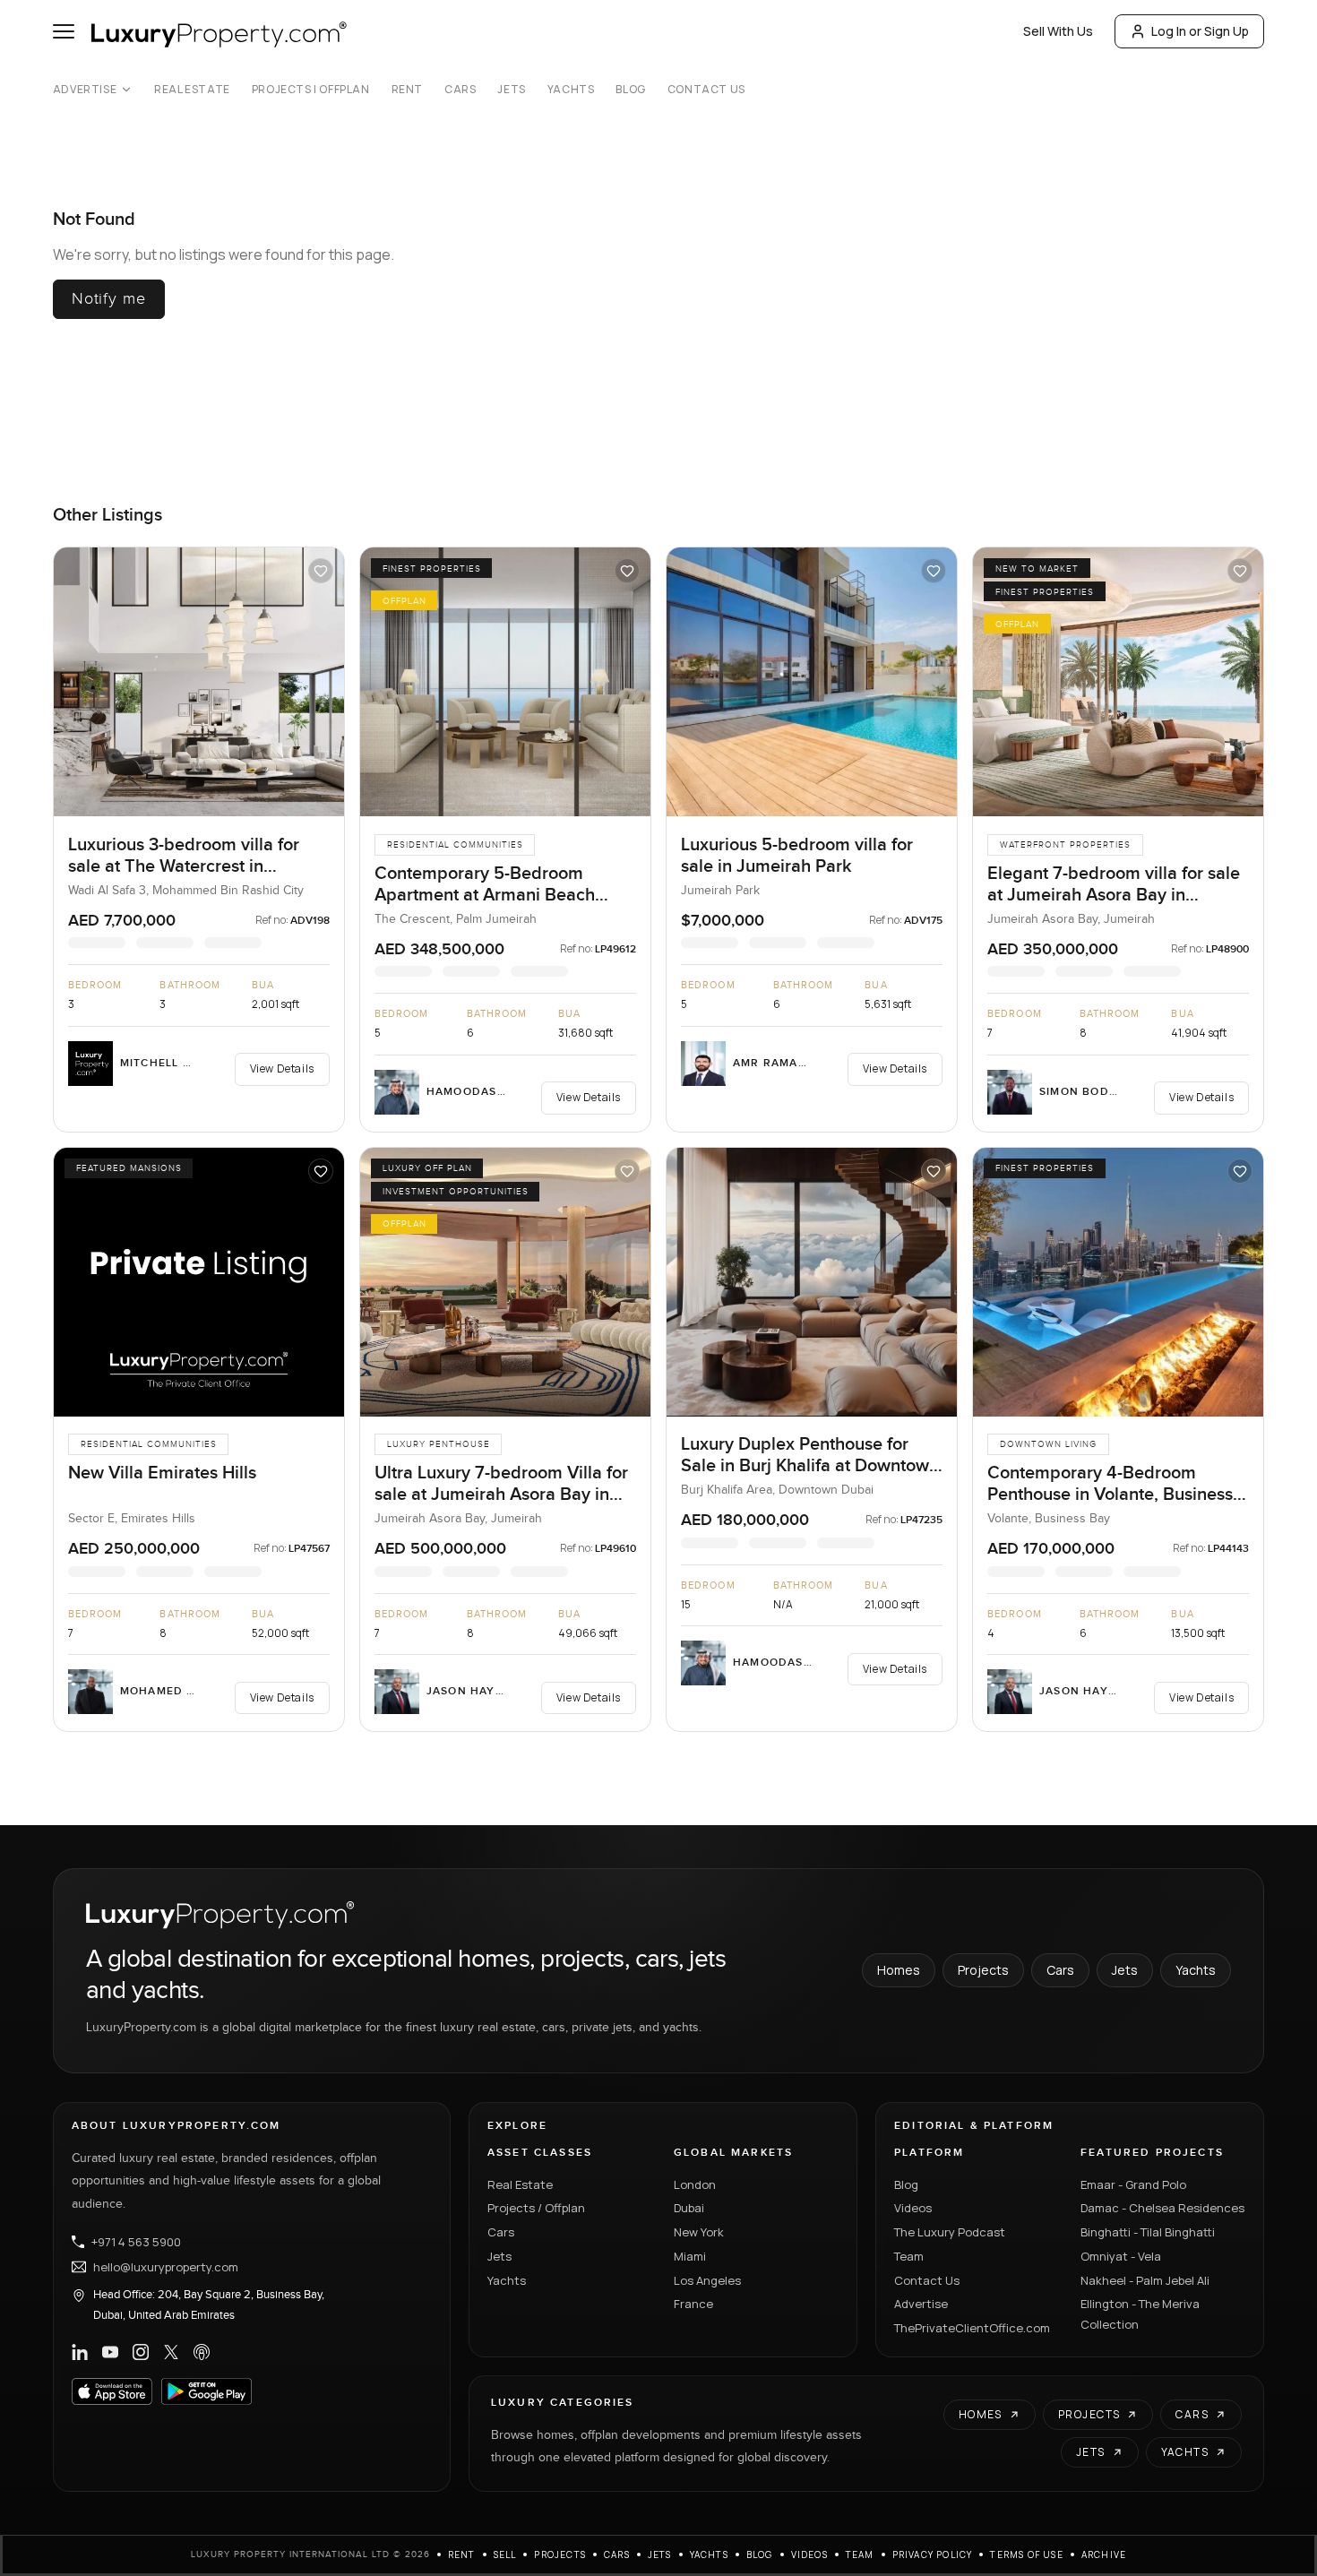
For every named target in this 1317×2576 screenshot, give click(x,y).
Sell (505, 2554)
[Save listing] (321, 571)
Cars (460, 90)
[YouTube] (110, 2352)
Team (909, 2256)
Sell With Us (1058, 31)
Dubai (689, 2208)
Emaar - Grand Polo (1133, 2184)
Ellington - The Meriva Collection (1140, 2314)
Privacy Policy (933, 2554)
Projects (983, 1970)
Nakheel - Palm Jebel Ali (1145, 2280)
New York (699, 2232)
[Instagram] (141, 2352)
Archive (1104, 2554)
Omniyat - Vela (1121, 2256)
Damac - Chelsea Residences (1162, 2208)
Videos (913, 2208)
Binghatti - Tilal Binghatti (1148, 2232)
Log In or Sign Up (1200, 31)
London (695, 2184)
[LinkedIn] (80, 2352)
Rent (407, 90)
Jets (511, 90)
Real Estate (192, 90)
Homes (899, 1970)
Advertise (85, 90)
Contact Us (706, 90)
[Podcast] (202, 2352)
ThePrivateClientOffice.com (972, 2328)
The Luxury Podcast (950, 2232)
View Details (282, 1068)
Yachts (571, 90)
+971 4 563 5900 (136, 2242)
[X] (171, 2352)
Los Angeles (707, 2280)
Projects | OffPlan (311, 90)
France (693, 2304)
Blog (630, 90)
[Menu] (64, 31)
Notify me (109, 299)
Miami (690, 2256)
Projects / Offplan (536, 2208)
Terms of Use (1026, 2554)
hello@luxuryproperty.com (166, 2267)
